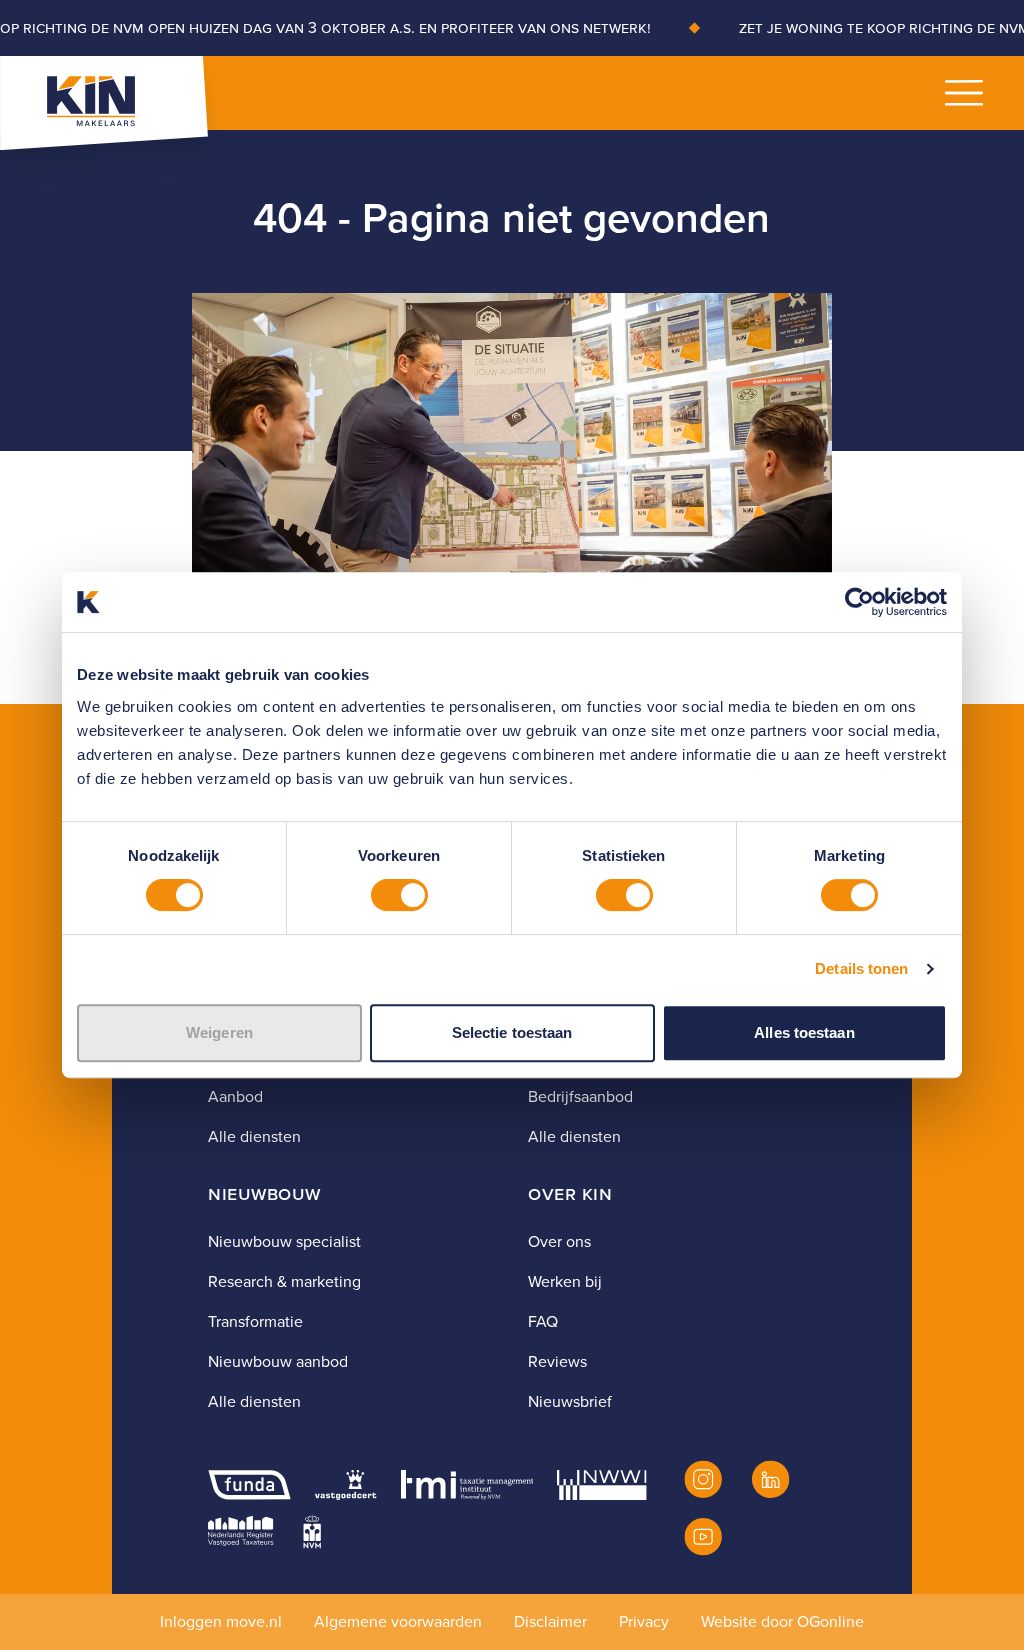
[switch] (399, 895)
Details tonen (861, 968)
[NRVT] (241, 1531)
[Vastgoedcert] (345, 1485)
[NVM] (312, 1531)
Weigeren (219, 1032)
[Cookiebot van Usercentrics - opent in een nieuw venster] (859, 602)
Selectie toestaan (512, 1032)
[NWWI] (601, 1485)
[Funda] (249, 1485)
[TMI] (467, 1485)
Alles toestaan (804, 1032)
